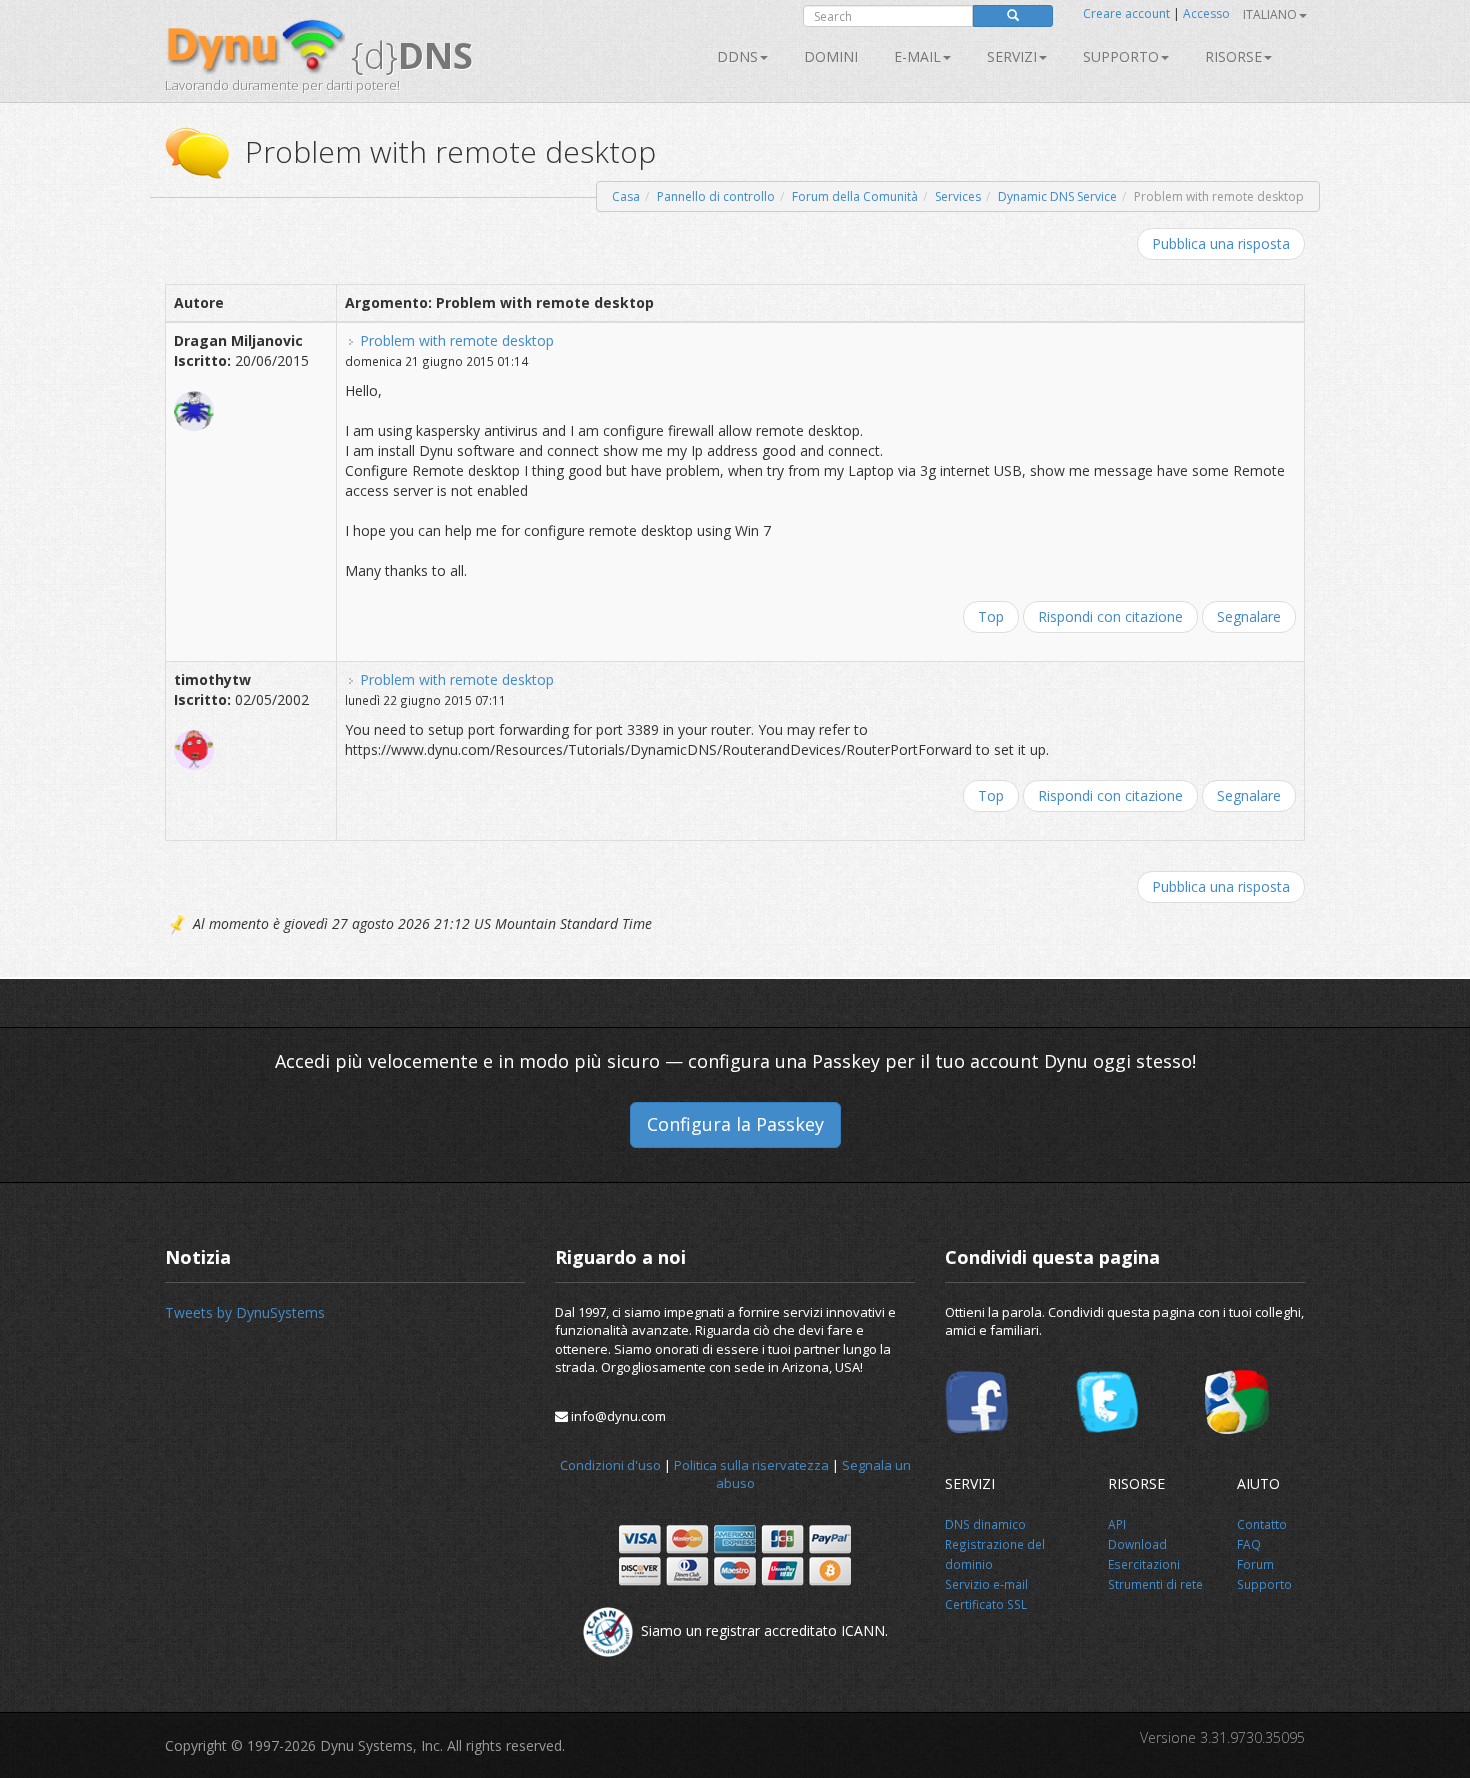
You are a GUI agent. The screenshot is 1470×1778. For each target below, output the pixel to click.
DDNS (737, 56)
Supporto (1121, 56)
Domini (831, 56)
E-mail (917, 56)
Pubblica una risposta (1221, 243)
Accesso (1206, 13)
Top (991, 616)
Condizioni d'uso (610, 1465)
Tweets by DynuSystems (245, 1312)
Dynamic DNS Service (1057, 196)
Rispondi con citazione (1110, 616)
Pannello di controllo (716, 196)
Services (958, 196)
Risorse (1233, 56)
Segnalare (1249, 616)
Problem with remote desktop (457, 340)
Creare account (1126, 13)
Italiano (1270, 14)
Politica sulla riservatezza (751, 1465)
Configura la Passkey (735, 1124)
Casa (626, 196)
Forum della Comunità (855, 196)
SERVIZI (1012, 56)
